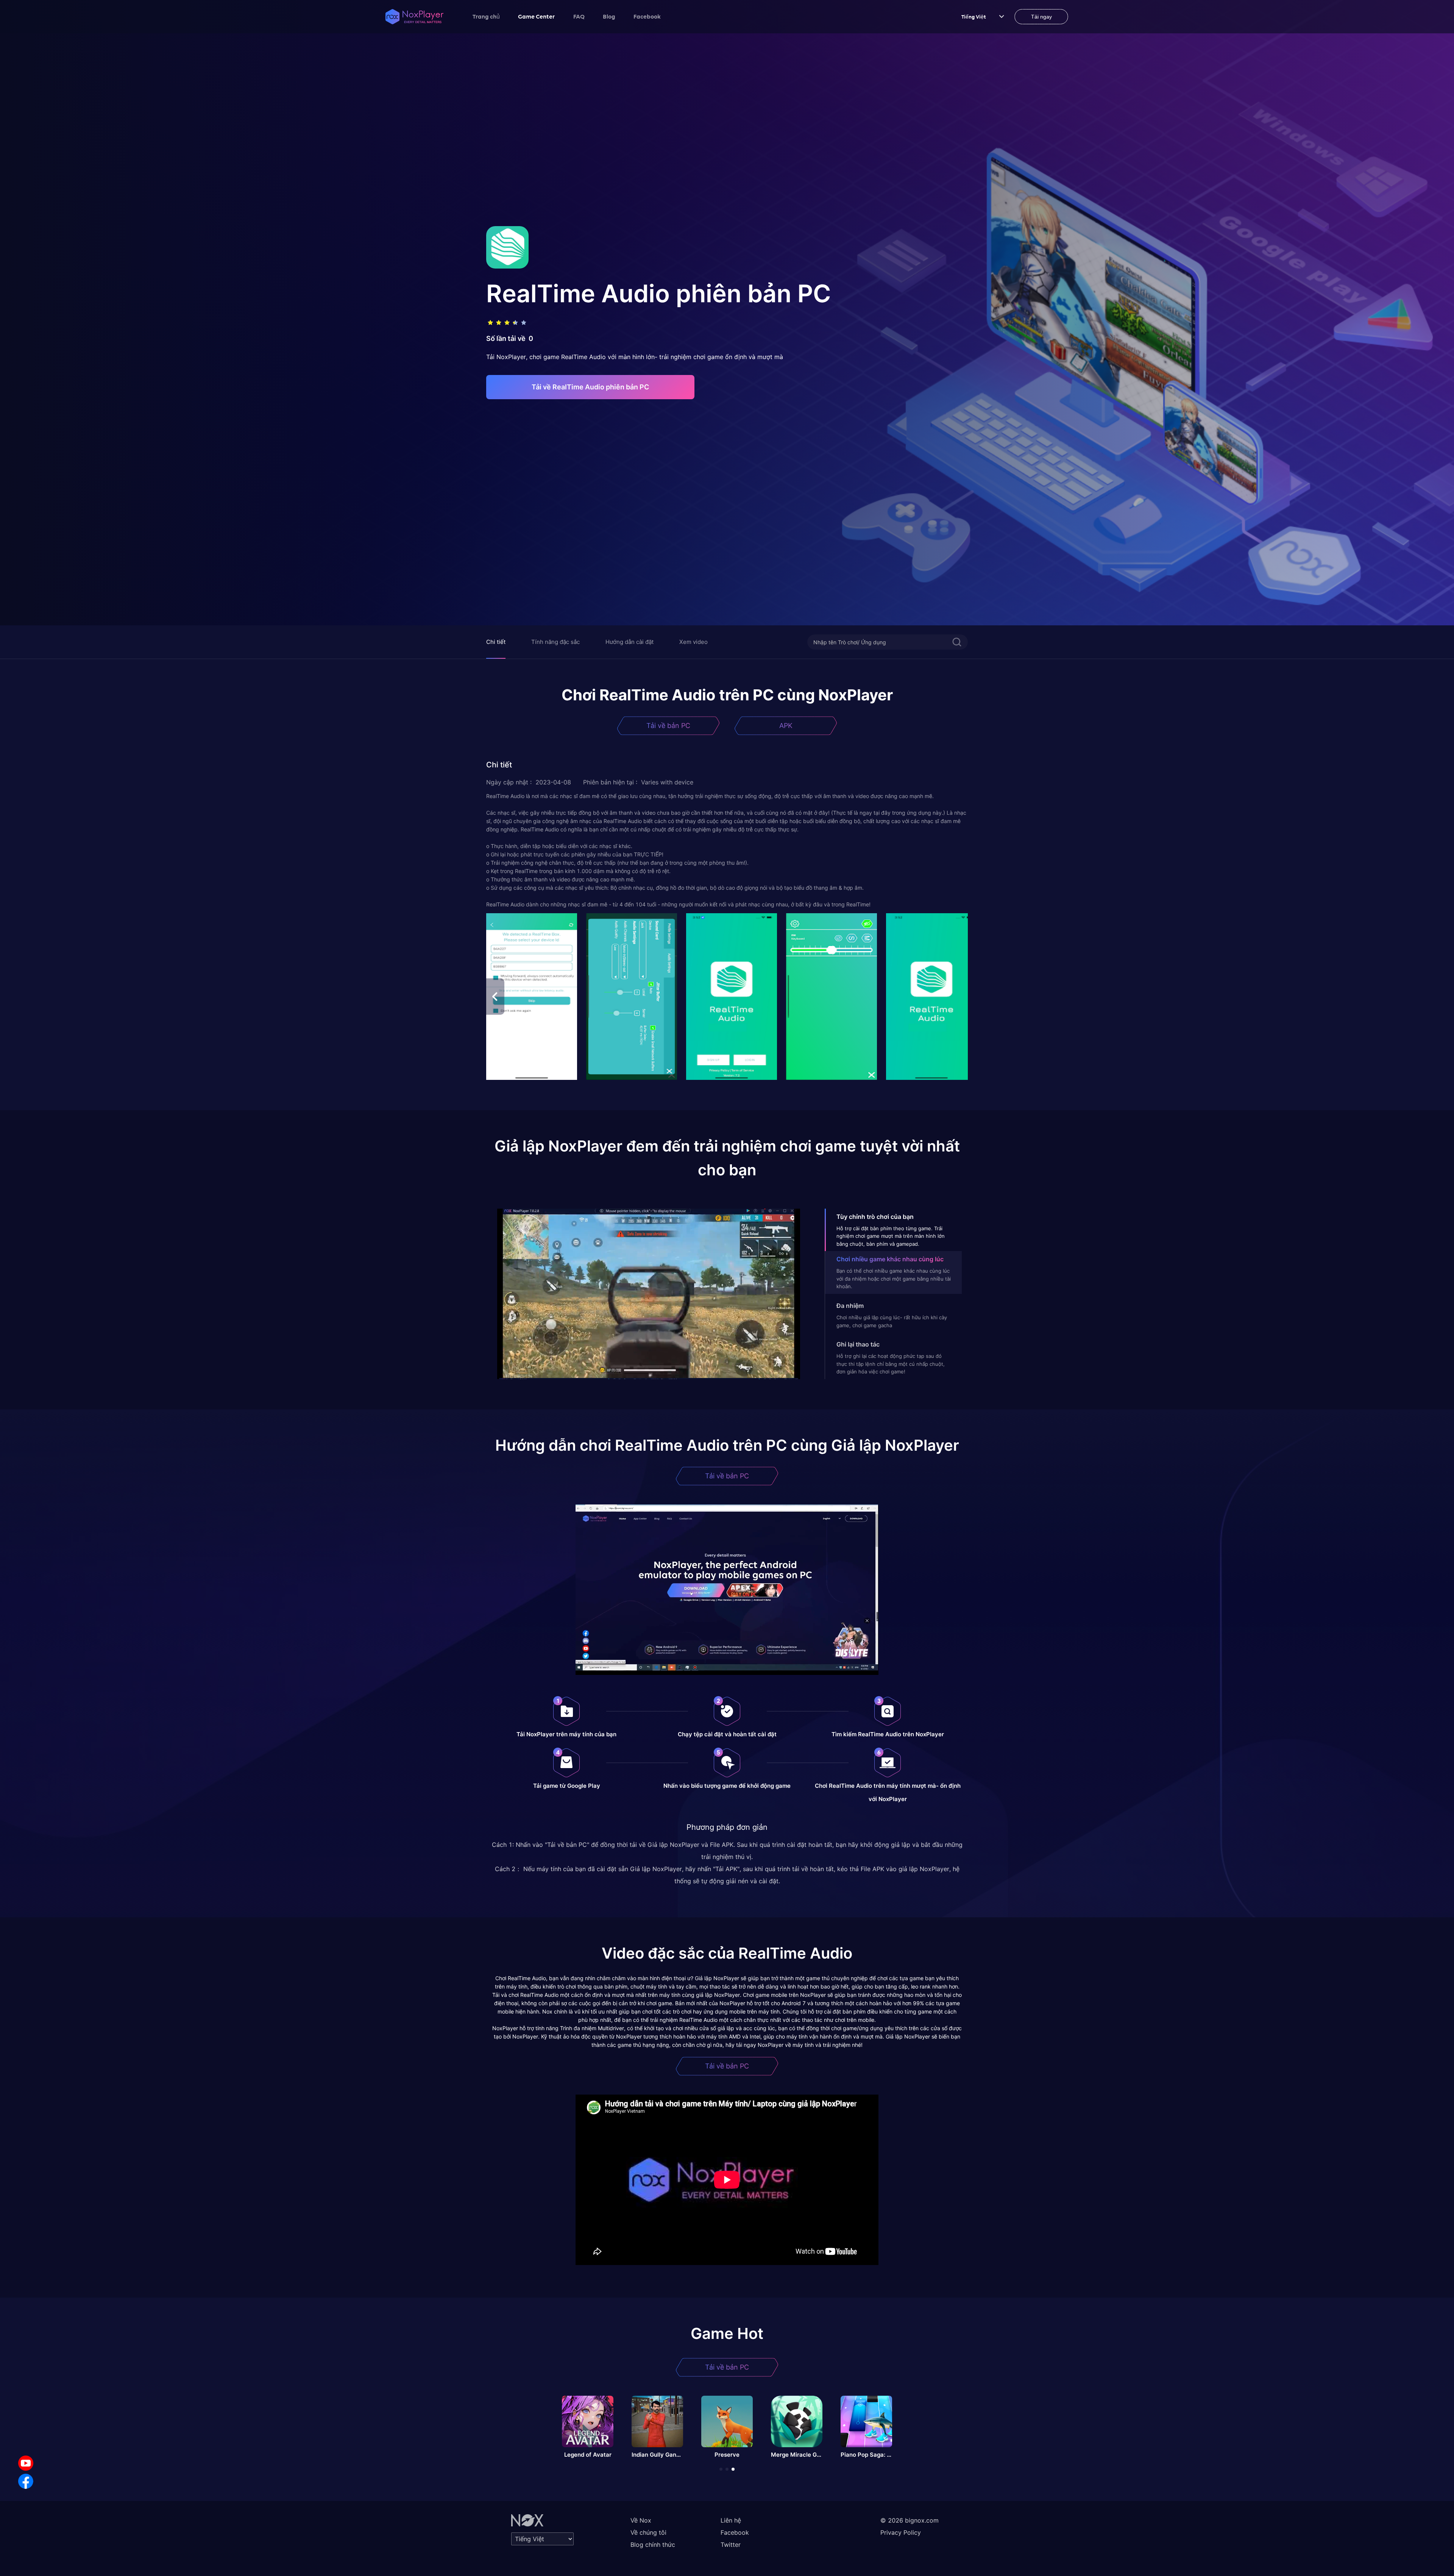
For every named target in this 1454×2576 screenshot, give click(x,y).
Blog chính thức (653, 2545)
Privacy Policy (901, 2532)
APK (786, 726)
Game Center (537, 16)
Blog (609, 16)
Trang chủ (486, 16)
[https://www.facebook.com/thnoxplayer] (26, 2481)
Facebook (647, 16)
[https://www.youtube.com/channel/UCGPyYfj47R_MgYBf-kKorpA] (26, 2463)
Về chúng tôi (648, 2532)
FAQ (579, 16)
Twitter (731, 2545)
